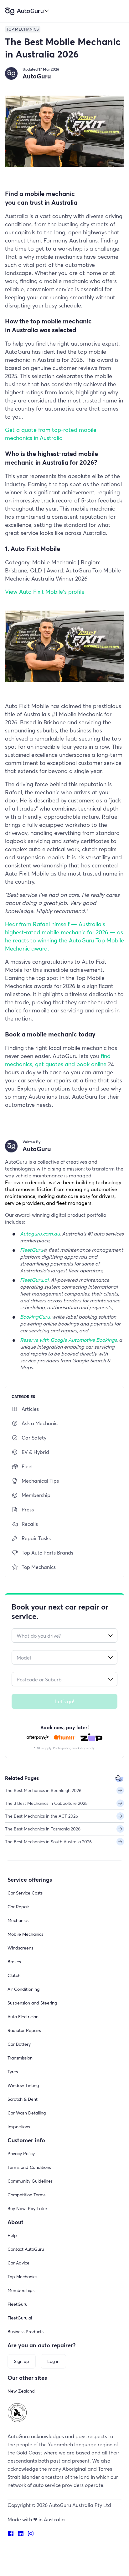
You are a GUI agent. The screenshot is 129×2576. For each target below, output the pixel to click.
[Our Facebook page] (13, 2534)
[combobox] (64, 1635)
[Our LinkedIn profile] (23, 2534)
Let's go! (65, 1701)
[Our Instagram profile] (33, 2534)
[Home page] (27, 11)
